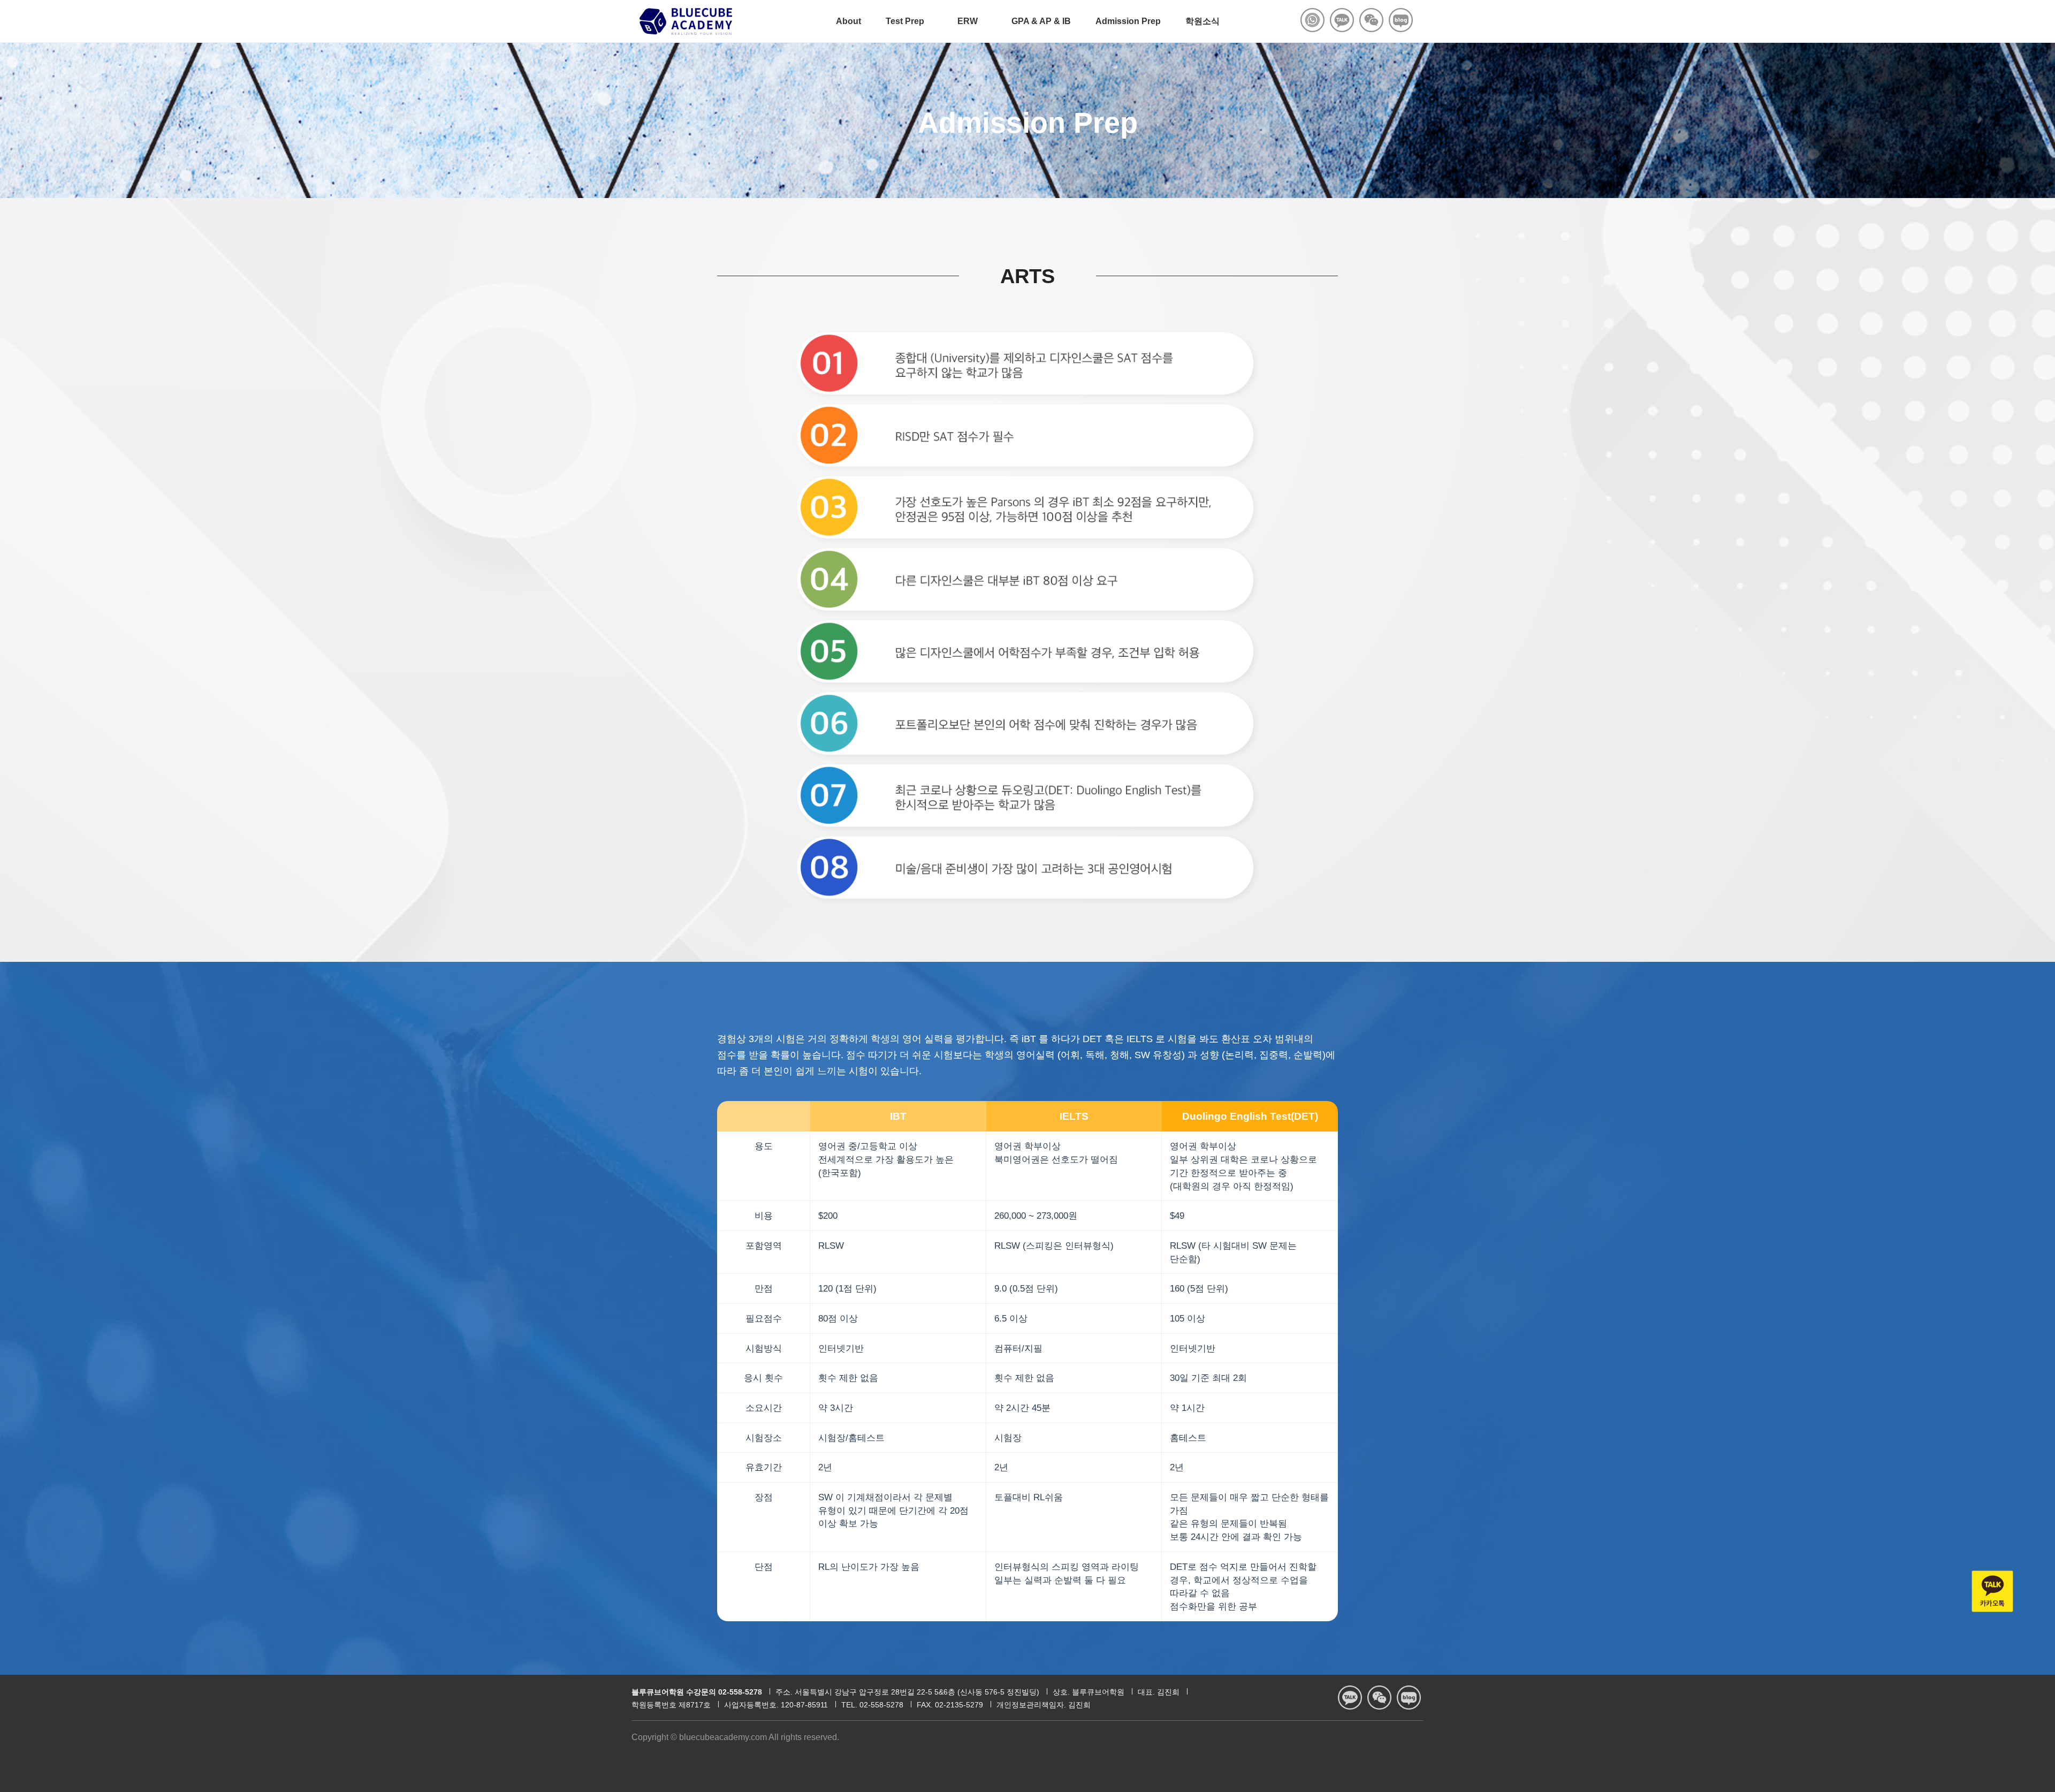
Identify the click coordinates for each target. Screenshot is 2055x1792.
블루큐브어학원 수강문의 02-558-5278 (697, 1692)
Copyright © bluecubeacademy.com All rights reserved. (735, 1737)
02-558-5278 (881, 1705)
